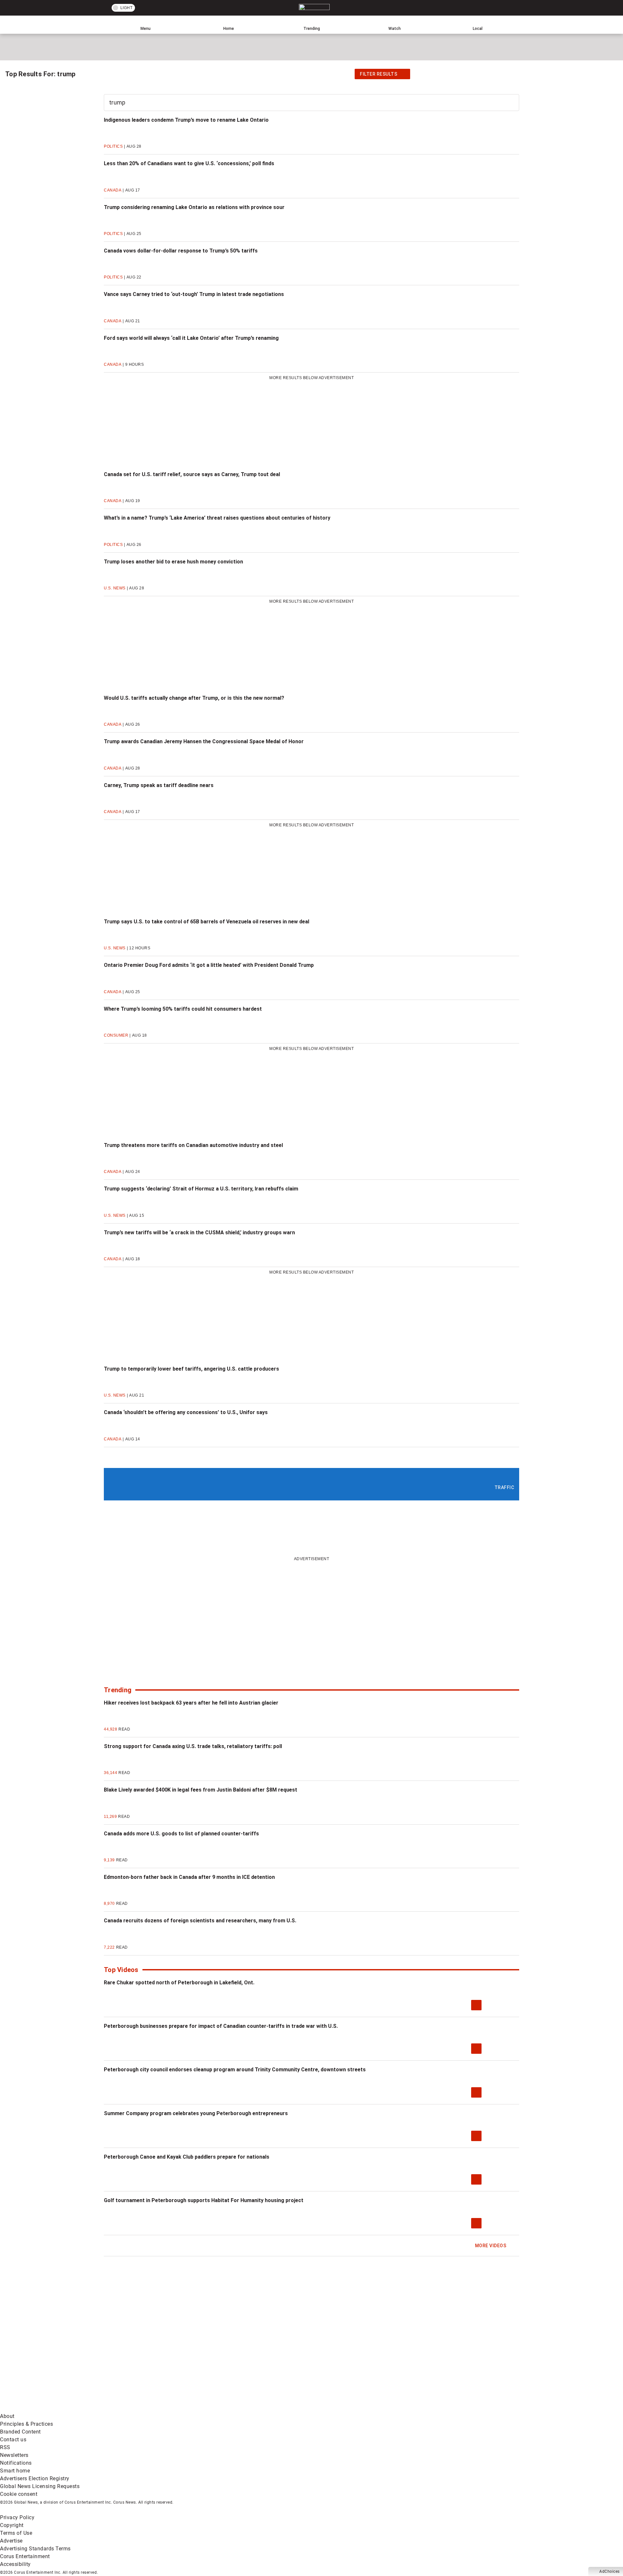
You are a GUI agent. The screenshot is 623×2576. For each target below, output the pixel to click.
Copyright (12, 2525)
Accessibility (15, 2564)
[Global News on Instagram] (345, 2357)
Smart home (15, 2471)
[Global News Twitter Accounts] (148, 2357)
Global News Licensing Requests (40, 2486)
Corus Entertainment (25, 2556)
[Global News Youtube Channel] (247, 2357)
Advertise (11, 2541)
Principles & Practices (26, 2424)
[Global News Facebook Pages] (49, 2357)
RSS (5, 2447)
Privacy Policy (17, 2517)
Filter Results (379, 74)
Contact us (13, 2440)
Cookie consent (19, 2494)
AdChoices (610, 2571)
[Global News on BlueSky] (345, 2408)
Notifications (16, 2463)
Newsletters (14, 2455)
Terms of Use (16, 2533)
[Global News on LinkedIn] (49, 2408)
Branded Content (20, 2432)
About (7, 2416)
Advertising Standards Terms (35, 2549)
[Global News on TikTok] (148, 2408)
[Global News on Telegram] (247, 2408)
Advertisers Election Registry (35, 2478)
